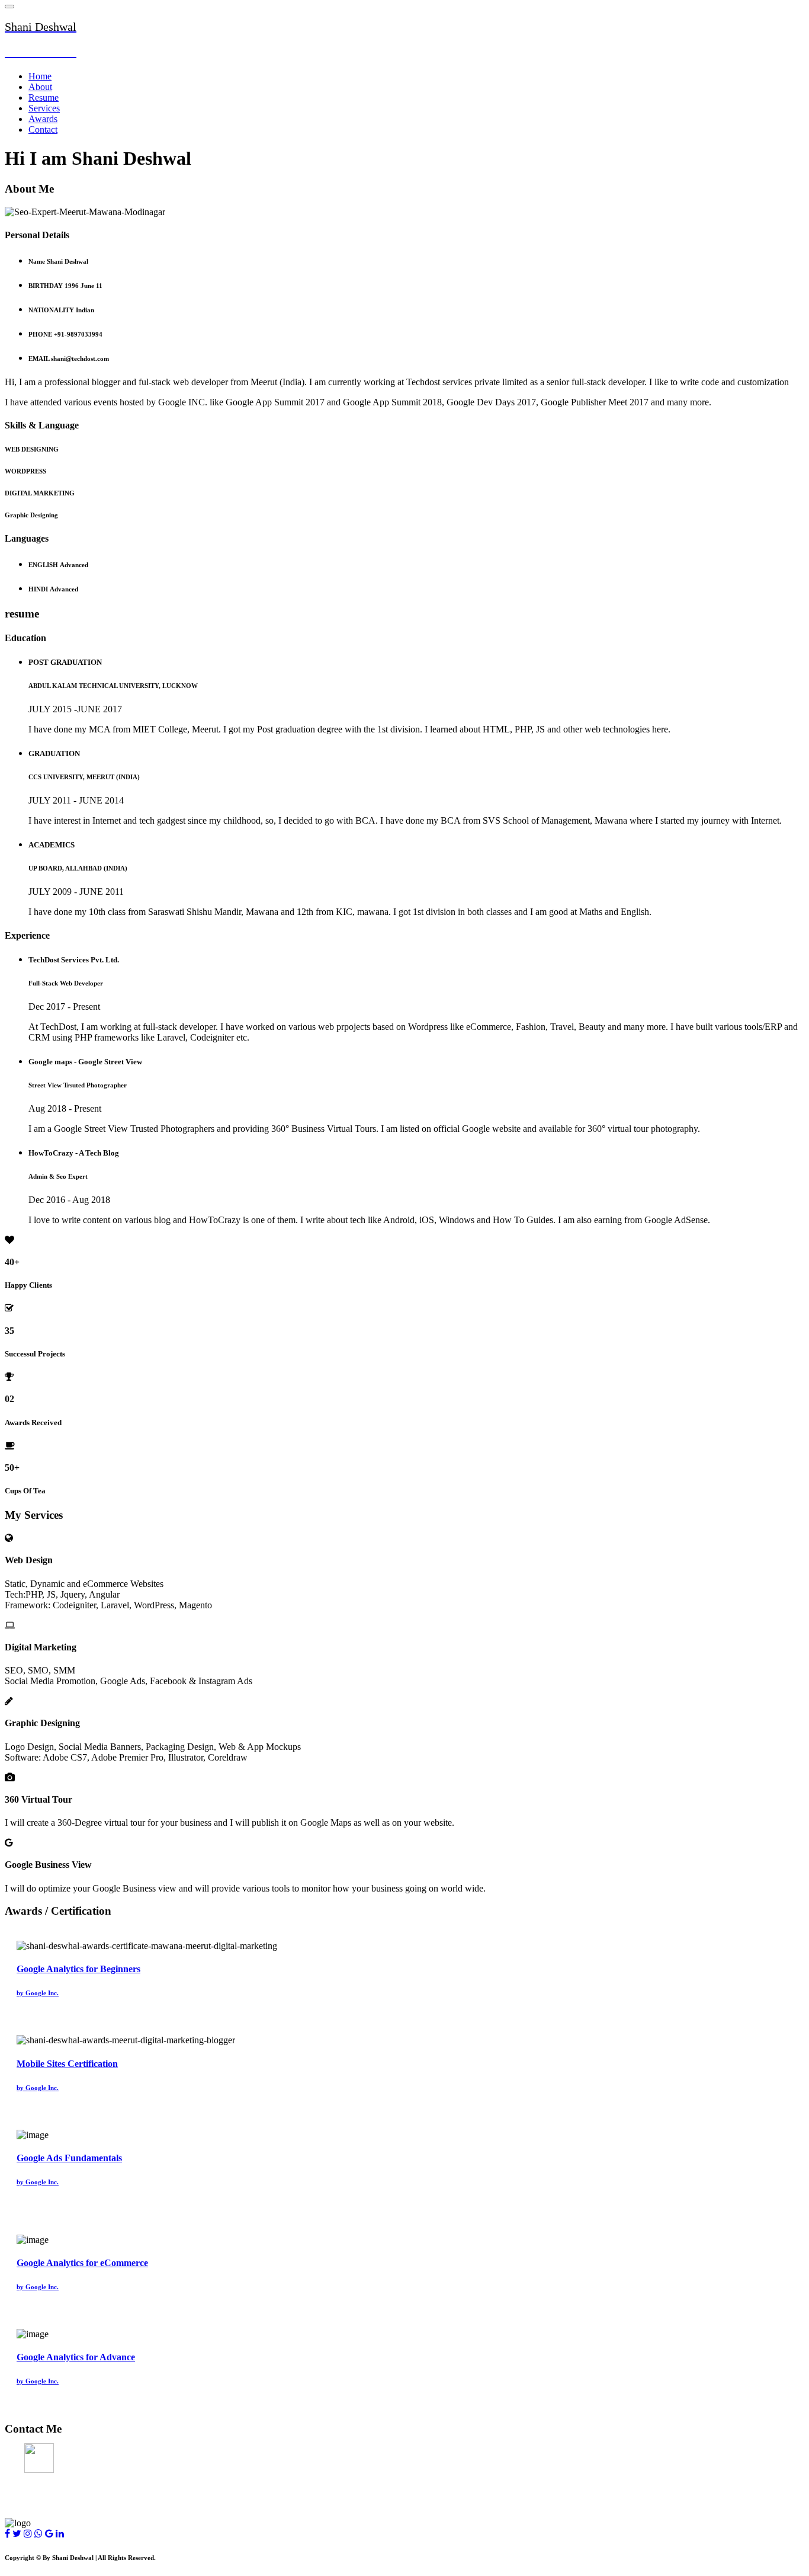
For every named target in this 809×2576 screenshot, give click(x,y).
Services (44, 108)
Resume (44, 97)
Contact (43, 129)
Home (40, 76)
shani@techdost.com (46, 2476)
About (40, 87)
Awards (43, 119)
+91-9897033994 (37, 2500)
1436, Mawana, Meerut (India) (66, 2453)
